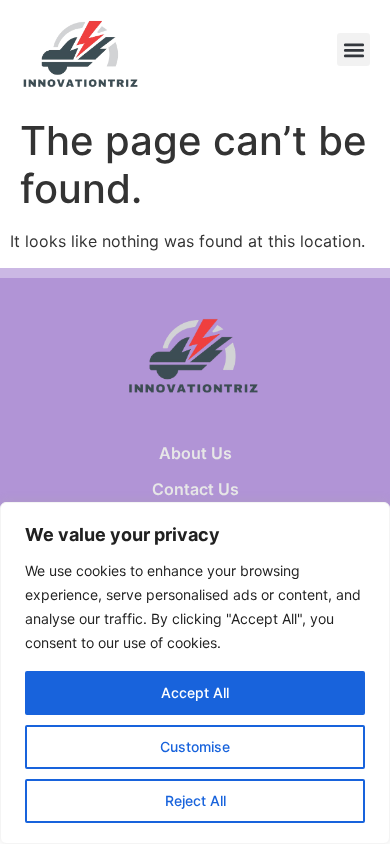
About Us (195, 453)
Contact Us (195, 489)
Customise (195, 746)
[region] (195, 673)
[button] (353, 49)
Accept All (195, 692)
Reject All (195, 800)
